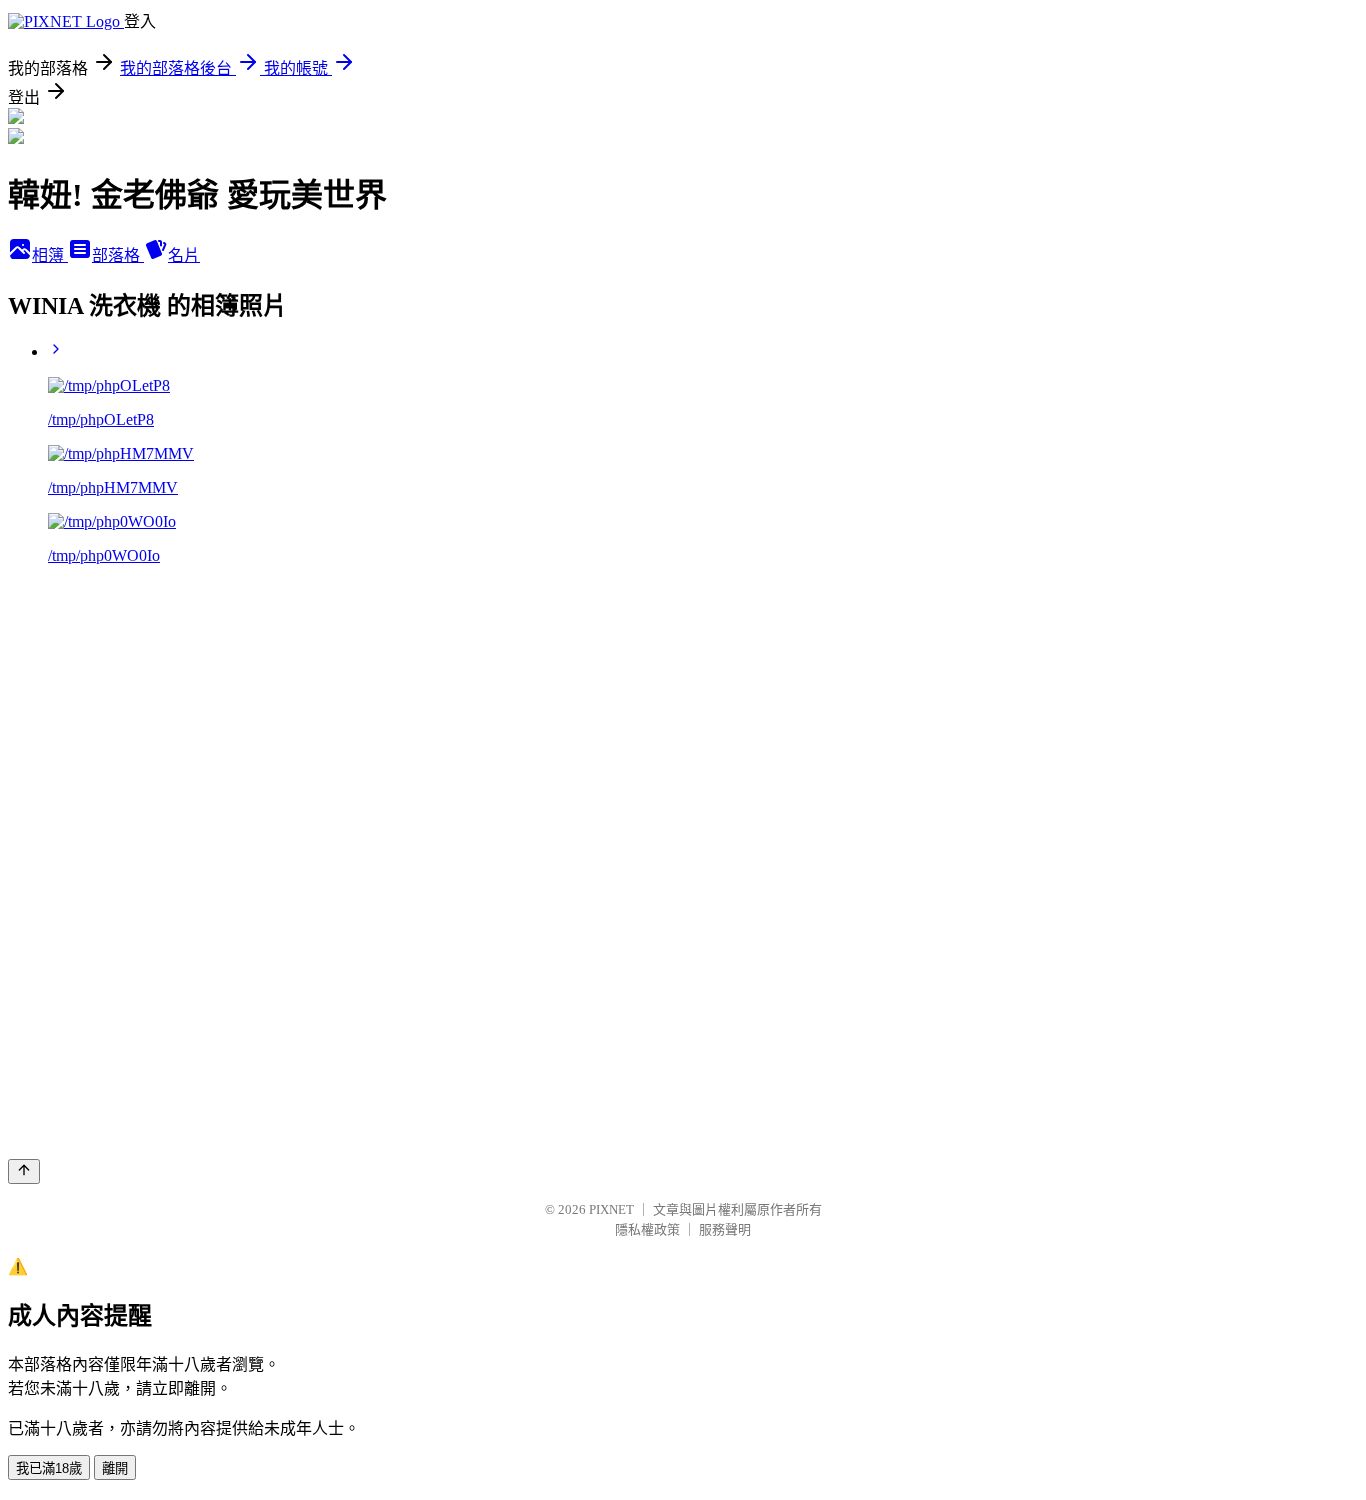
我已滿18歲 (49, 1468)
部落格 (118, 255)
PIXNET (611, 1209)
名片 (184, 255)
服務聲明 (725, 1229)
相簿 (50, 255)
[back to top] (24, 1171)
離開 (115, 1468)
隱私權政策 (647, 1229)
